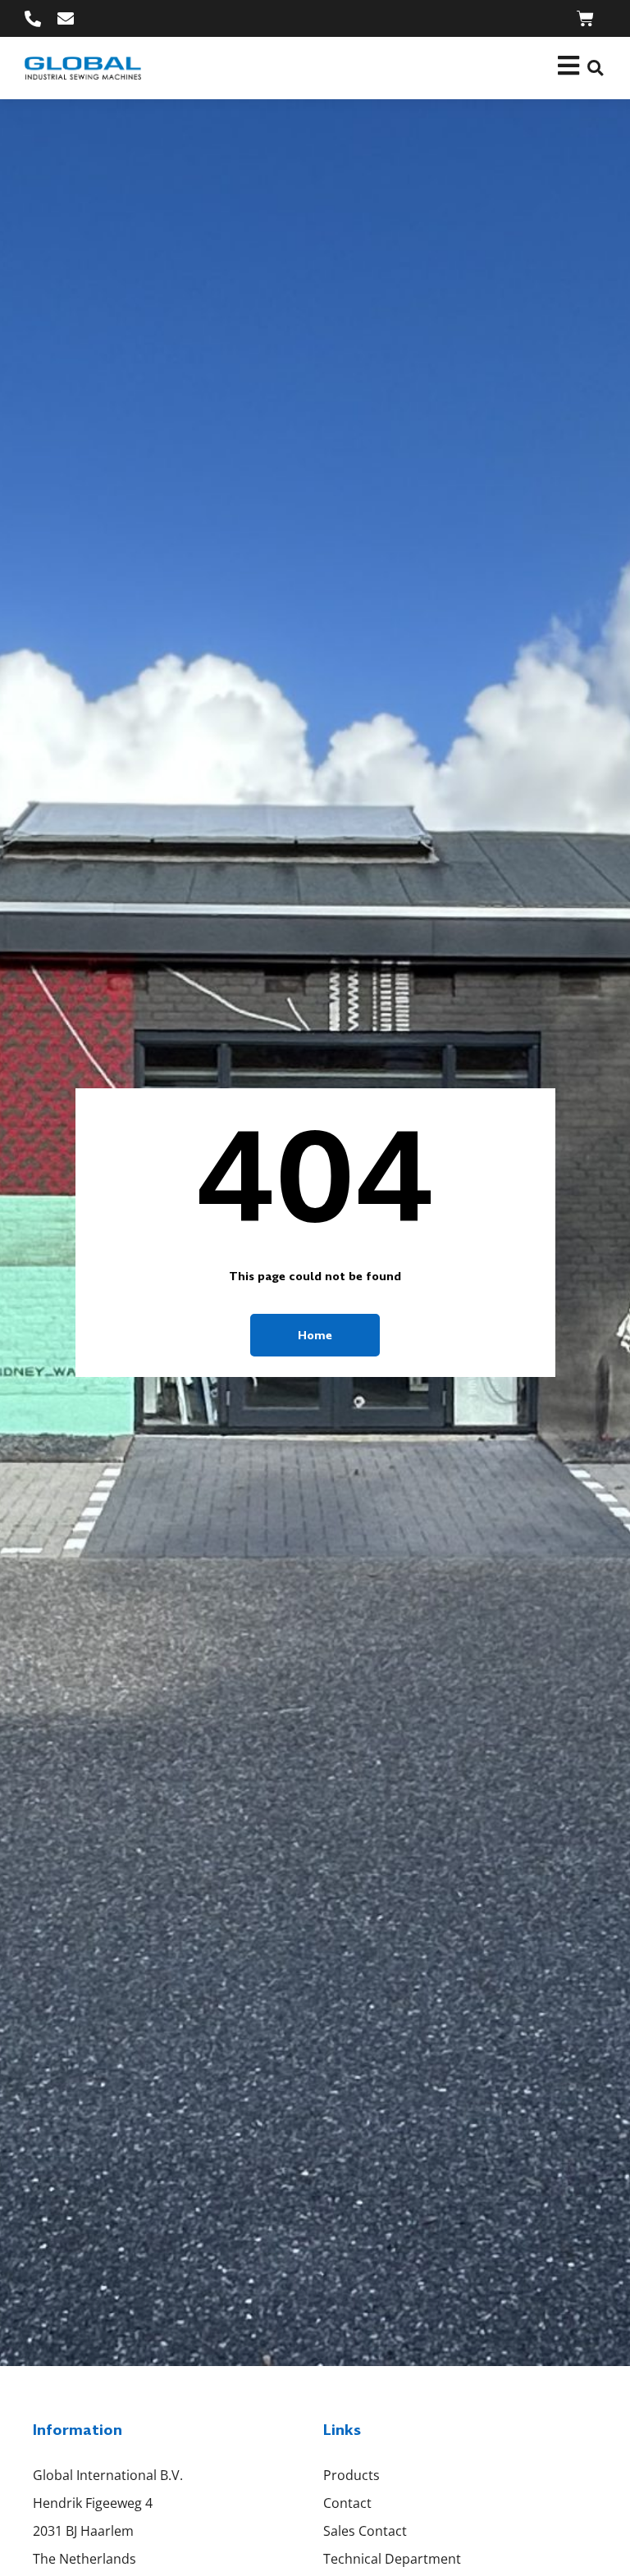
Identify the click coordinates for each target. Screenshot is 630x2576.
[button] (595, 68)
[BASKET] (585, 18)
